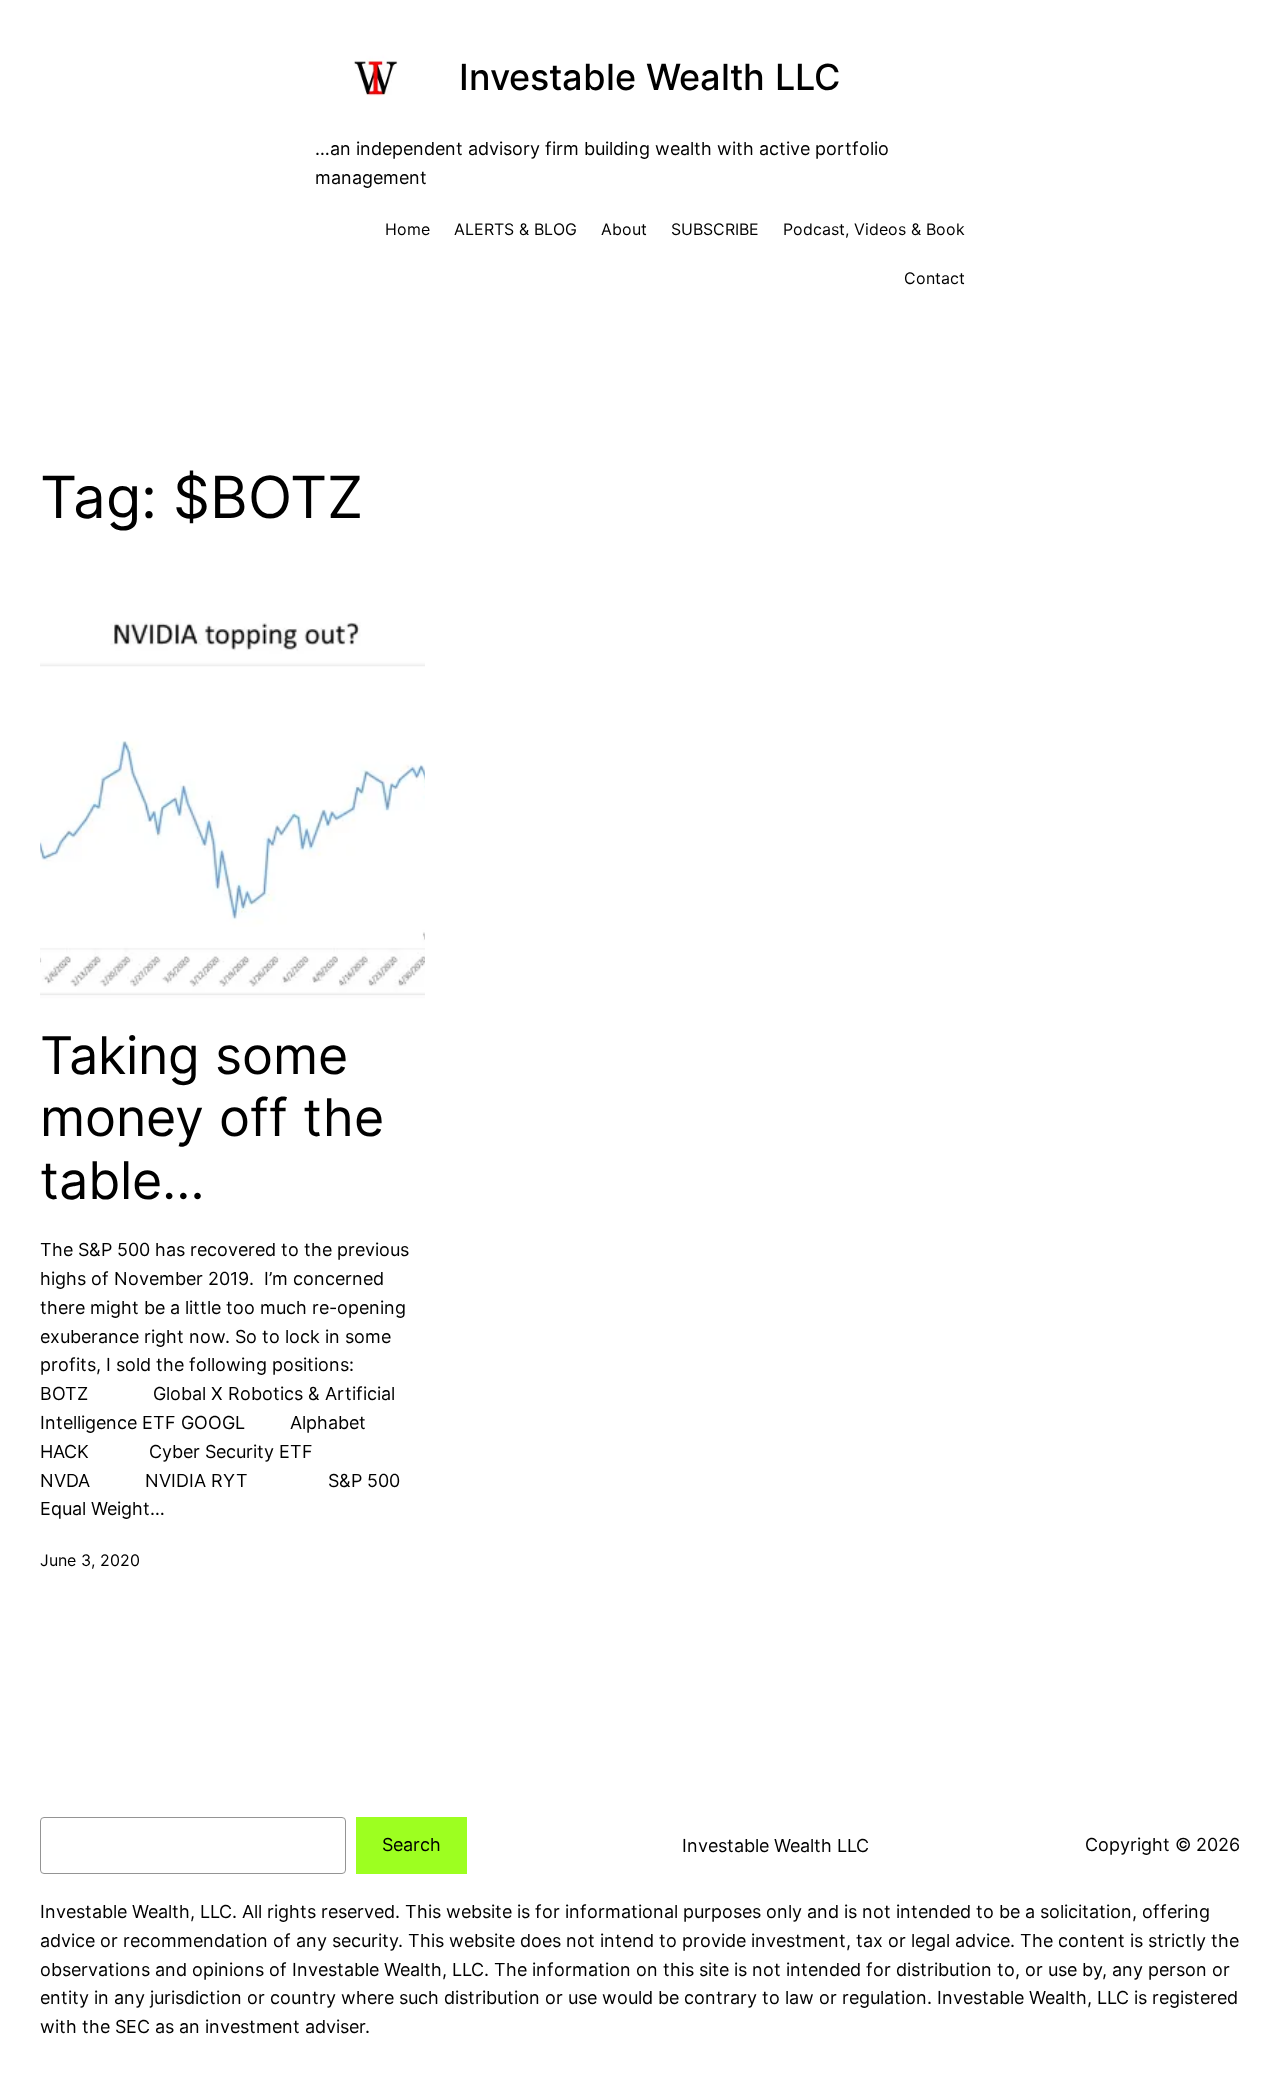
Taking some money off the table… (212, 1118)
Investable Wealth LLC (649, 77)
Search (411, 1844)
